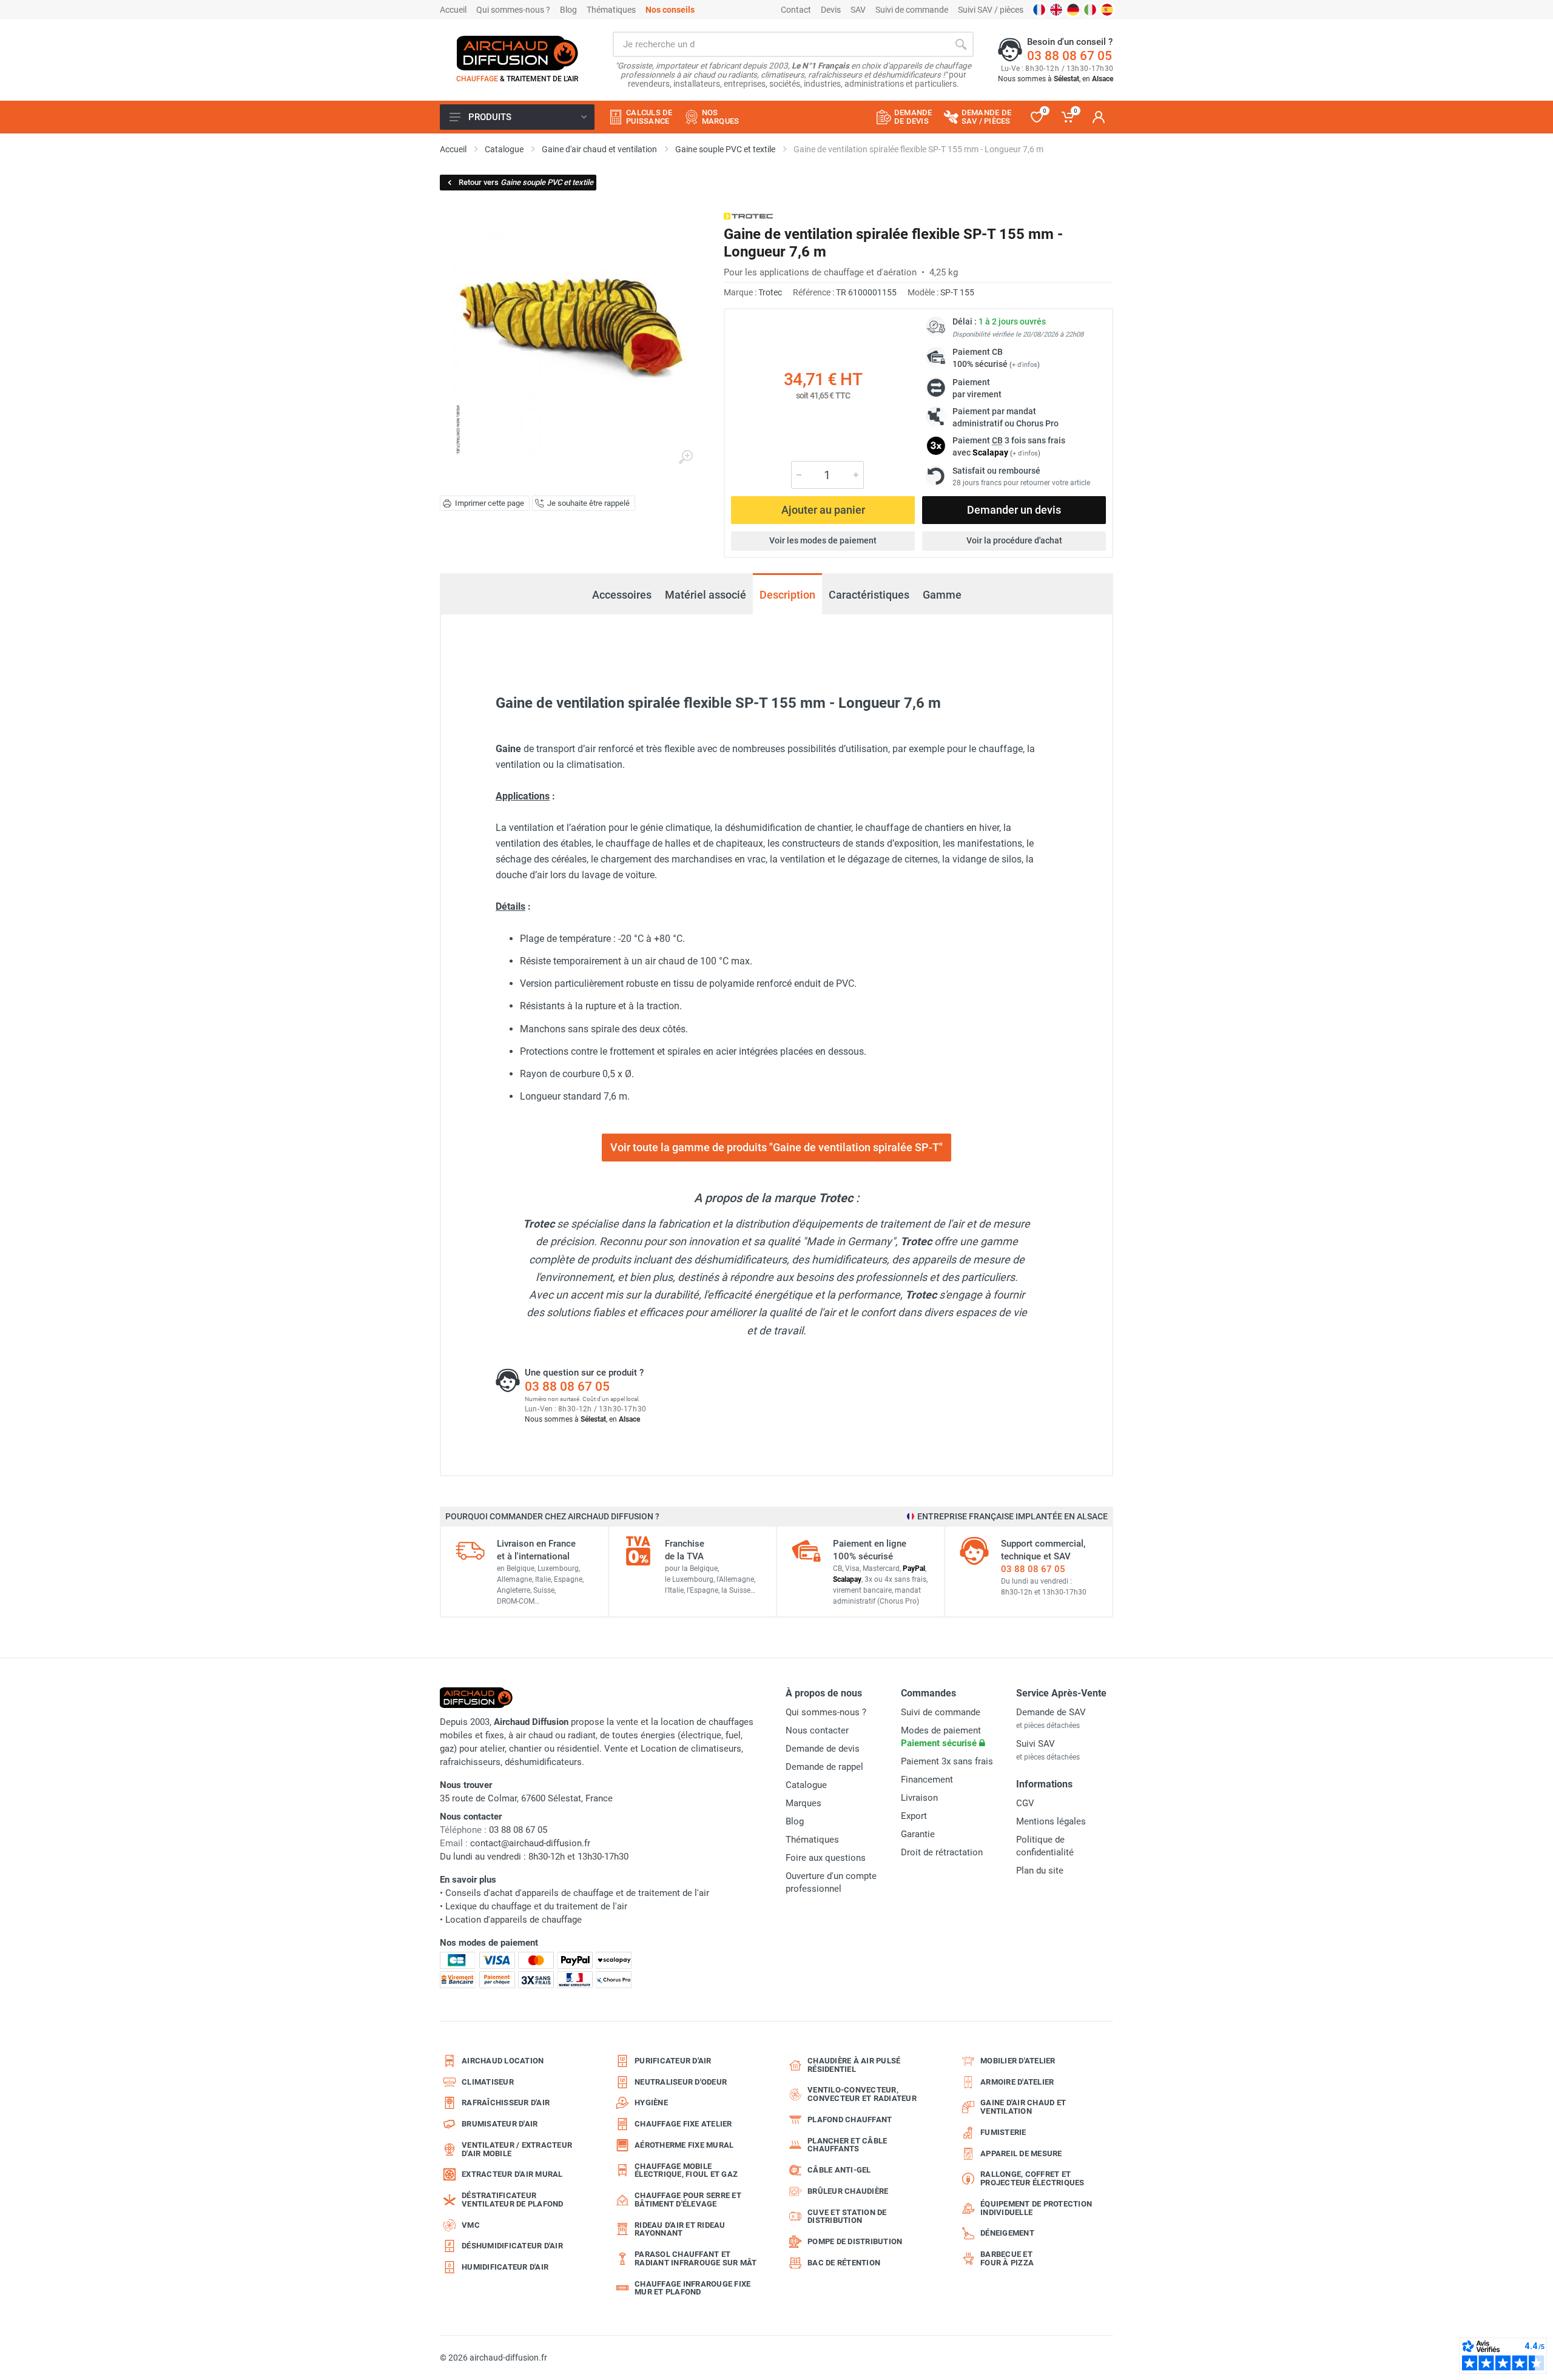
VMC (471, 2225)
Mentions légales (1051, 1821)
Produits (490, 117)
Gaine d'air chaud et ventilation (1023, 2107)
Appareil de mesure (1021, 2153)
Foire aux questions (826, 1858)
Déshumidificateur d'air (512, 2246)
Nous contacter (817, 1730)
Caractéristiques (869, 595)
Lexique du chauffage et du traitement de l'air (536, 1906)
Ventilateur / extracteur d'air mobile (517, 2149)
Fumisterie (1003, 2132)
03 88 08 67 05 (1070, 56)
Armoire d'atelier (1017, 2082)
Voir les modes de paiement (823, 540)
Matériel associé (706, 595)
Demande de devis (823, 1749)
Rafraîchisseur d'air (506, 2103)
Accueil (453, 10)
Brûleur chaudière (848, 2191)
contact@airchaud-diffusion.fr (530, 1843)
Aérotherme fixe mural (684, 2145)
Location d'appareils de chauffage (514, 1920)
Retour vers (526, 182)
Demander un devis (1014, 510)
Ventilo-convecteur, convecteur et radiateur (862, 2094)
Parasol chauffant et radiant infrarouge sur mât (696, 2258)
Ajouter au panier (823, 510)
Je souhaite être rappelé (588, 503)
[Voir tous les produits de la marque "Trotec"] (748, 216)
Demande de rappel (824, 1767)
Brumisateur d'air (500, 2124)
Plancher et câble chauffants (847, 2145)
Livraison (919, 1798)
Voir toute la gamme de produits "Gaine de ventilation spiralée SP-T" (776, 1147)
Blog (568, 10)
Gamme (942, 595)
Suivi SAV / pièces (991, 10)
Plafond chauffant (850, 2119)
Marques (803, 1803)
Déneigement (1007, 2233)
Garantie (918, 1834)
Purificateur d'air (673, 2061)
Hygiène (651, 2103)
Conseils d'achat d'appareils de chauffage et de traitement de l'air (577, 1893)
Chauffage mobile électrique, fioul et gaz (686, 2170)
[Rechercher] (961, 44)
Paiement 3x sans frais (947, 1761)
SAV (858, 10)
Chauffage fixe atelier (683, 2124)
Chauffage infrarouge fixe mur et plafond (692, 2288)
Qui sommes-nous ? (513, 10)
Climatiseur (488, 2082)
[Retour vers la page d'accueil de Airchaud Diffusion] (517, 53)
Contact (796, 10)
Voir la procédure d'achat (1014, 540)
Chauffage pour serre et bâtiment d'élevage (688, 2200)
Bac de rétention (844, 2263)
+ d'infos (1025, 365)
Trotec (770, 292)
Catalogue (806, 1785)
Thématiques (611, 10)
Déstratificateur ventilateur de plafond (513, 2200)
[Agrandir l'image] (686, 457)
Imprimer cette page (490, 503)
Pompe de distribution (855, 2241)
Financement (927, 1780)
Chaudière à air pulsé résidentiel (854, 2065)
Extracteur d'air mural (512, 2174)
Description (787, 595)
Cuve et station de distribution (847, 2217)
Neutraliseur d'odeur (681, 2082)
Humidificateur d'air (505, 2267)
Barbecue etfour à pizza (1007, 2258)
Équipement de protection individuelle (1036, 2208)
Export (914, 1816)
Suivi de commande (912, 10)
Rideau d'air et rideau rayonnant (680, 2229)
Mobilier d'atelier (1018, 2061)
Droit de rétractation (942, 1852)
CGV (1025, 1803)
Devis (831, 10)
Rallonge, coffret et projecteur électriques (1033, 2178)
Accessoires (621, 588)
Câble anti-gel (839, 2170)
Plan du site (1040, 1871)
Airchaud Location (503, 2061)
